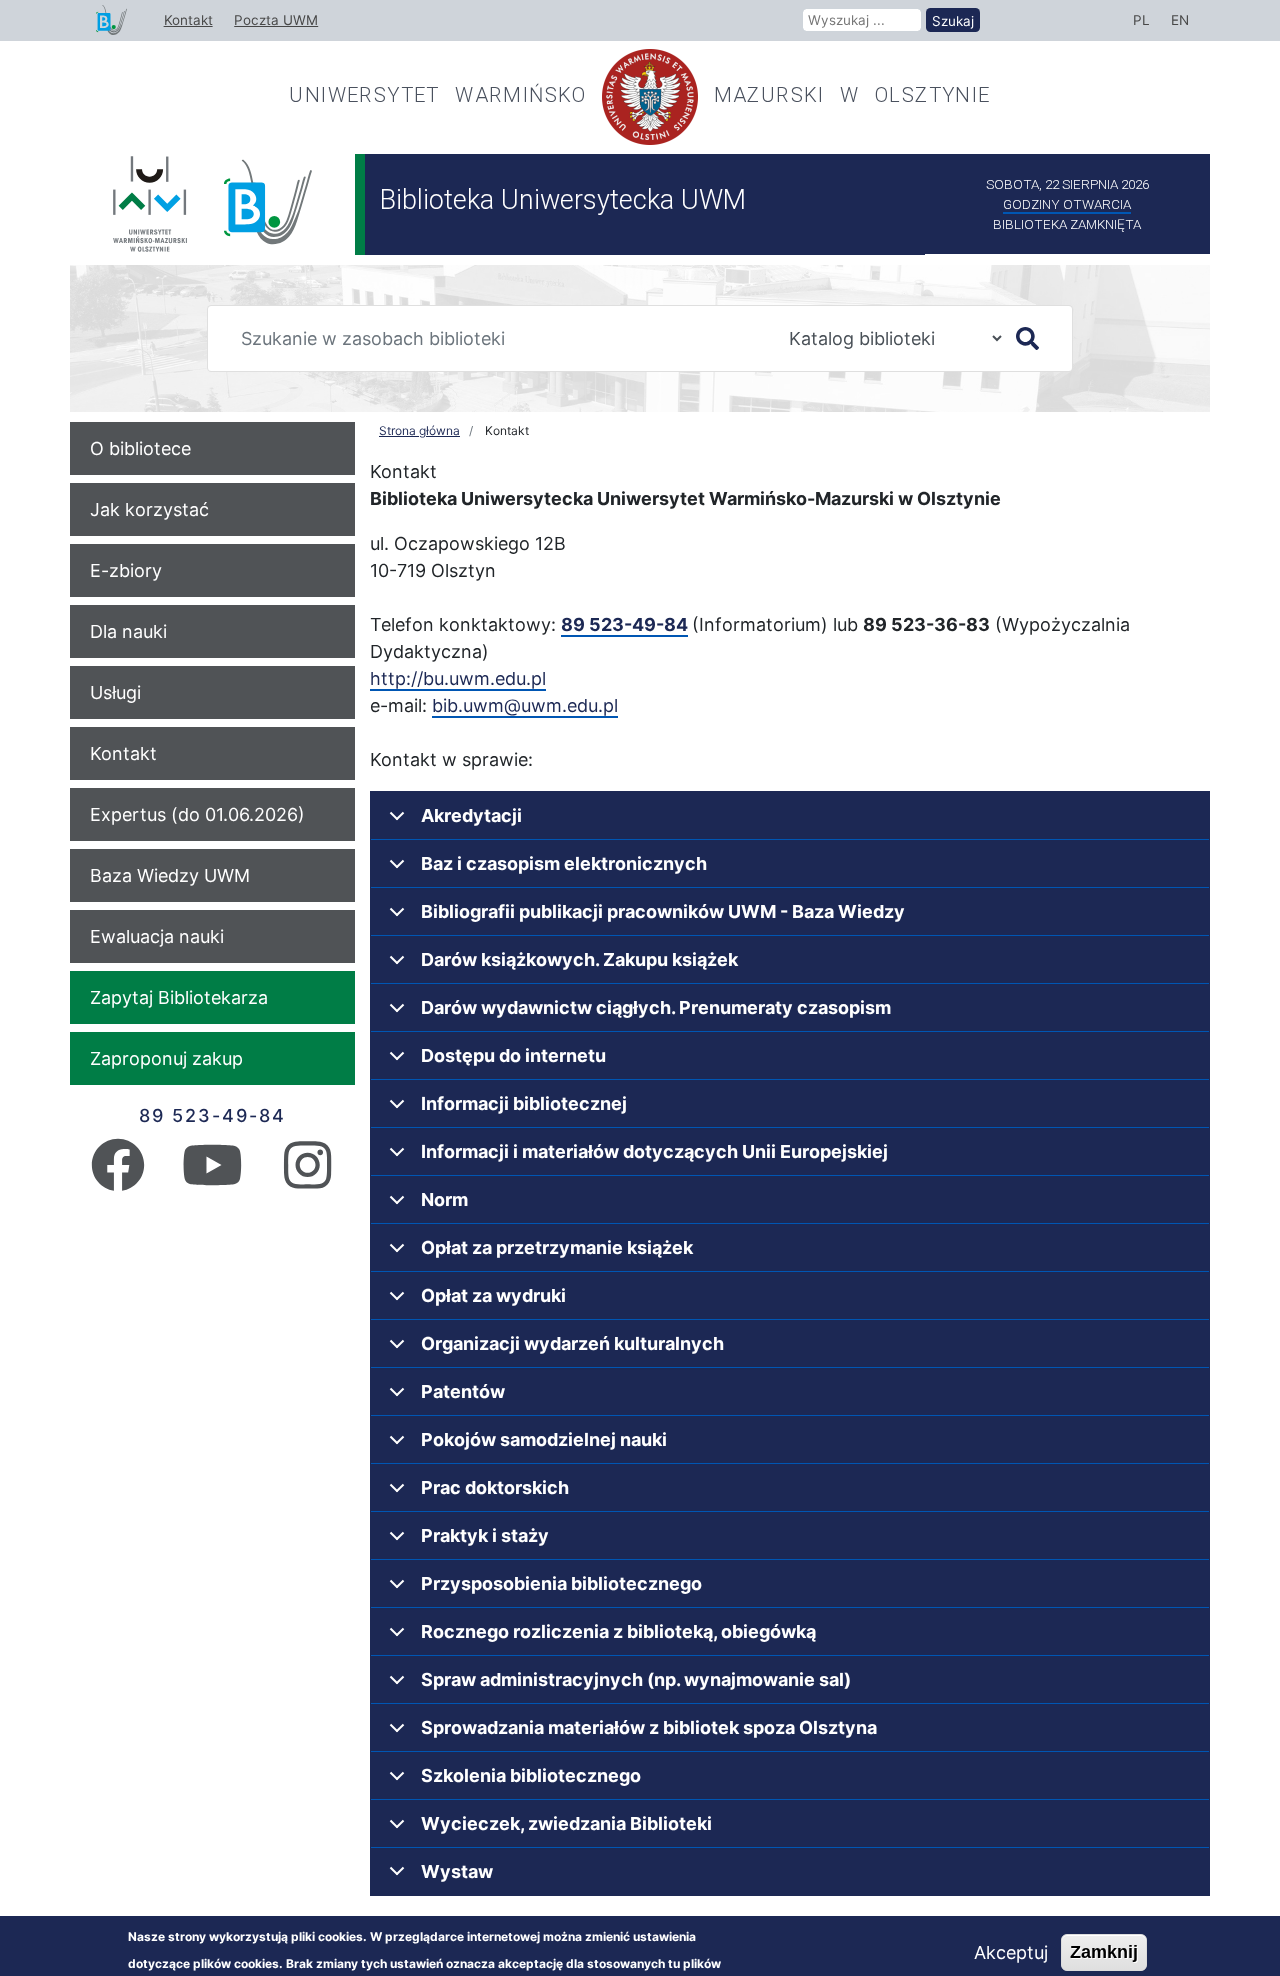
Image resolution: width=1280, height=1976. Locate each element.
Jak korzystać (149, 509)
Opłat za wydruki (493, 1295)
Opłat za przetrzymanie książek (557, 1247)
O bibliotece (140, 448)
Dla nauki (128, 631)
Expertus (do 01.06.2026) (197, 814)
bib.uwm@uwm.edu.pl (525, 705)
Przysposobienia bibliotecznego (561, 1583)
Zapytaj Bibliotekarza (179, 997)
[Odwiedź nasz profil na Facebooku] (118, 1178)
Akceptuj (1011, 1952)
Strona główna (419, 430)
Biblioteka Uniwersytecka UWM (563, 200)
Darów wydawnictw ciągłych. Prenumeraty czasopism (656, 1007)
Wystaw (457, 1871)
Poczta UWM (276, 20)
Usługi (115, 692)
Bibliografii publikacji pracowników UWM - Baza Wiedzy (663, 911)
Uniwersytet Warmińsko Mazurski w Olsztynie (639, 95)
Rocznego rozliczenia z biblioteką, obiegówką (618, 1631)
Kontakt (188, 20)
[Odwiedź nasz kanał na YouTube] (212, 1178)
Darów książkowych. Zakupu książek (579, 959)
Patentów (463, 1391)
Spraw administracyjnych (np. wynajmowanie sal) (636, 1679)
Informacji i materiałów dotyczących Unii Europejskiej (654, 1151)
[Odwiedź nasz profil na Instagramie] (307, 1178)
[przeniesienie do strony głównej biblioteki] (111, 21)
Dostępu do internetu (513, 1055)
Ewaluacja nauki (157, 936)
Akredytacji (471, 815)
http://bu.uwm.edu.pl (458, 678)
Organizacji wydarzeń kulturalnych (572, 1343)
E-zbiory (126, 570)
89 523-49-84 (212, 1115)
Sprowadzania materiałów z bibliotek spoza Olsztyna (649, 1727)
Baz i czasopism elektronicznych (564, 863)
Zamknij (1104, 1952)
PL (1141, 20)
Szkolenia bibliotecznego (531, 1775)
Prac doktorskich (495, 1487)
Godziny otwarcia (1067, 204)
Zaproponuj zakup (166, 1058)
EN (1180, 20)
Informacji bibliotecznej (524, 1103)
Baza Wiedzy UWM (170, 875)
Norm (444, 1199)
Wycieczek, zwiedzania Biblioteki (566, 1823)
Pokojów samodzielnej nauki (544, 1439)
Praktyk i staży (485, 1535)
